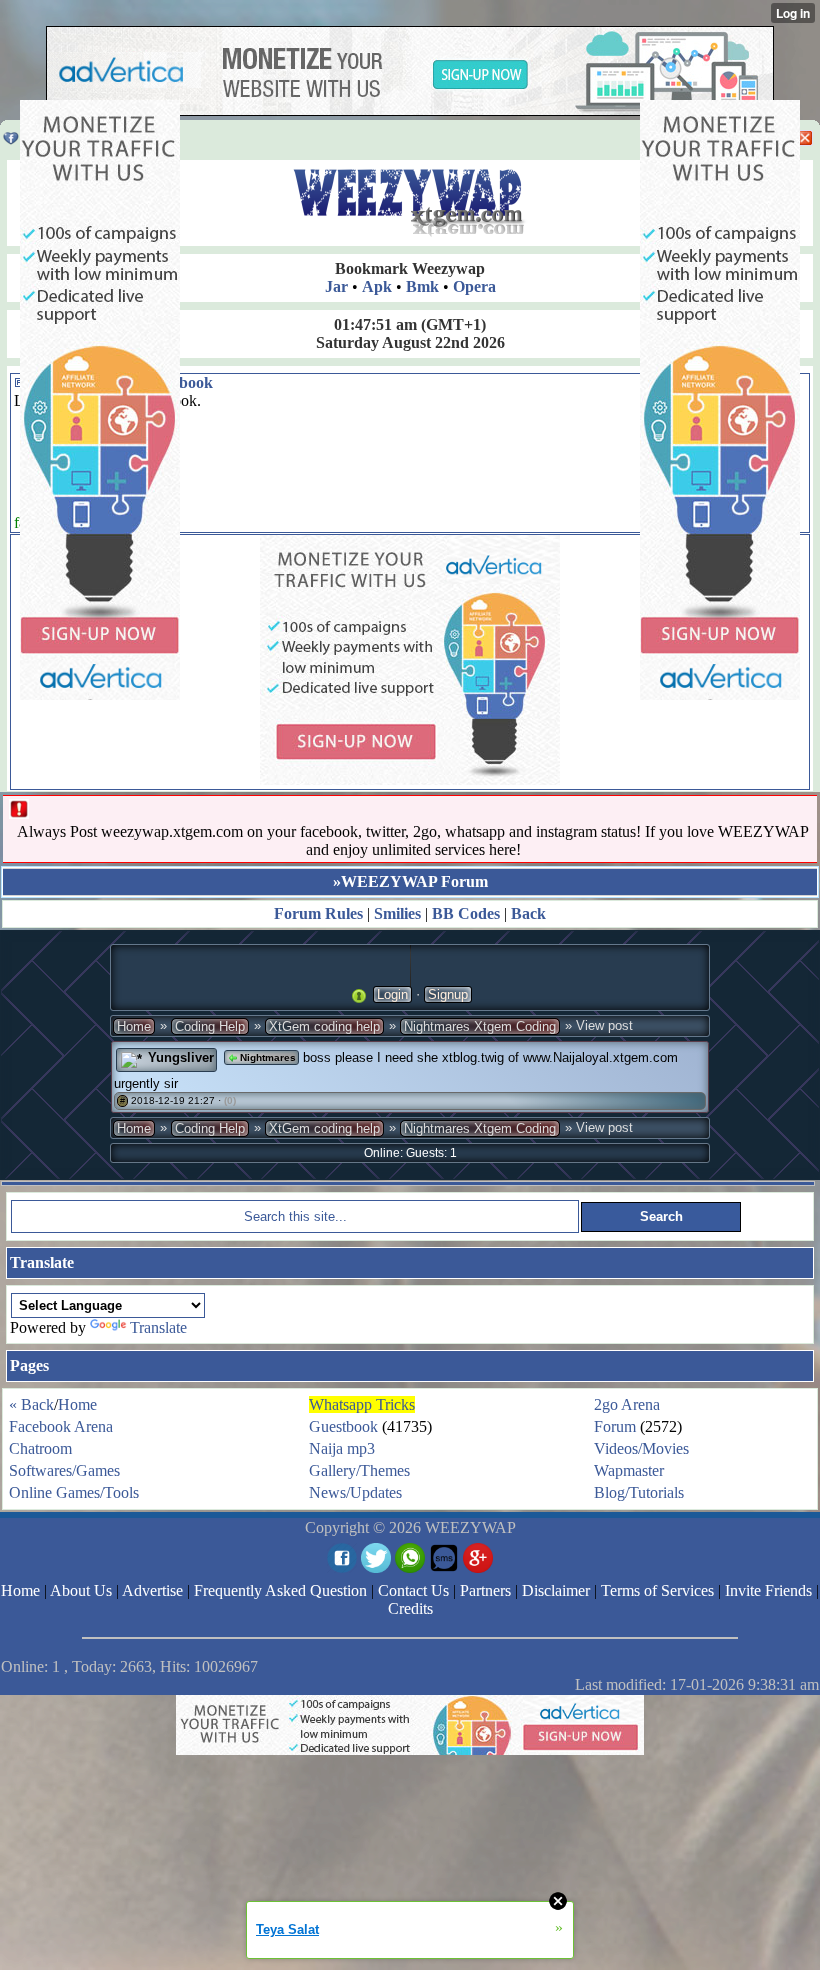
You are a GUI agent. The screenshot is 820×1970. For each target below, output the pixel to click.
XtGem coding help (324, 1026)
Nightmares (266, 1057)
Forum (615, 1426)
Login (392, 994)
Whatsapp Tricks (362, 1404)
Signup (448, 994)
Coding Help (210, 1026)
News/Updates (355, 1492)
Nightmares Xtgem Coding (480, 1026)
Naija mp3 (342, 1448)
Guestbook (343, 1426)
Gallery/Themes (359, 1470)
